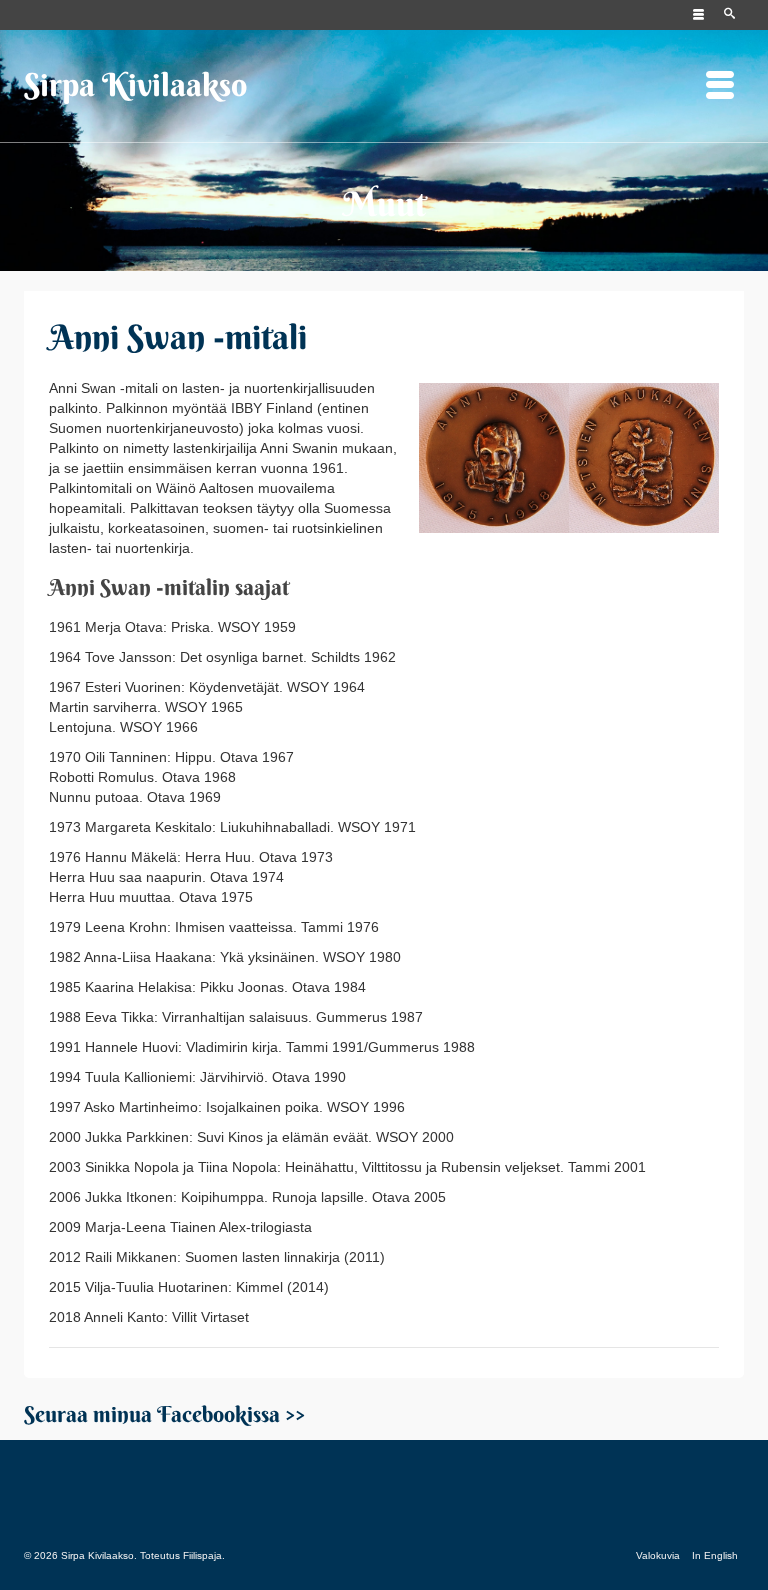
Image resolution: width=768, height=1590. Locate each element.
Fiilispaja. (204, 1555)
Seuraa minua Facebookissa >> (164, 1414)
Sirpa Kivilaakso (135, 84)
